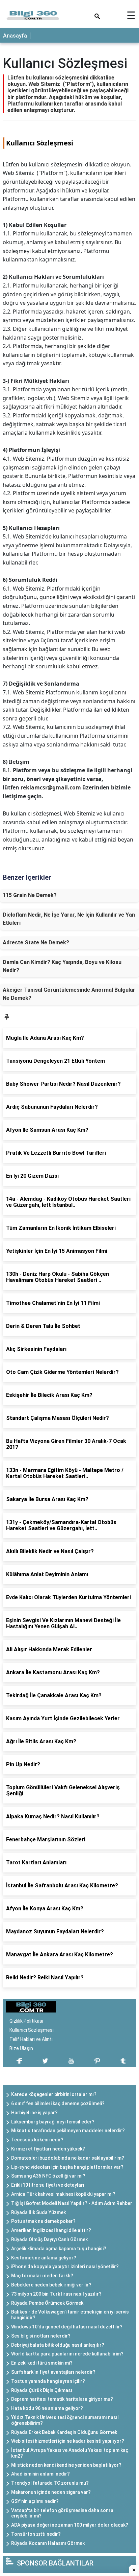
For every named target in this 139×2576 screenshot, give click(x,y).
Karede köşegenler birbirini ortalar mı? (54, 2094)
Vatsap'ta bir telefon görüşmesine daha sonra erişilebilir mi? (62, 2513)
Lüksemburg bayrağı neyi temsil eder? (53, 2122)
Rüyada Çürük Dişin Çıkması (42, 2390)
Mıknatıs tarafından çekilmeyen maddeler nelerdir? (68, 2131)
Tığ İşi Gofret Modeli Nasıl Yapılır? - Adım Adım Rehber (72, 2203)
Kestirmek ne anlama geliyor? (44, 2258)
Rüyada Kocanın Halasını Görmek (48, 2543)
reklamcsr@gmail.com (51, 787)
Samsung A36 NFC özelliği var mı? (48, 2176)
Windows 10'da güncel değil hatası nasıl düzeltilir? (67, 2327)
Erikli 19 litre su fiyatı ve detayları (48, 2185)
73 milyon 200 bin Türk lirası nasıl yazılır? (56, 2294)
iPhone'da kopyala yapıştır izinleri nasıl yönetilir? (65, 2267)
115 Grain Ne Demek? (30, 895)
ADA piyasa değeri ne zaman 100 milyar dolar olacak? (70, 2525)
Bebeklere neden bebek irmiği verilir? (51, 2285)
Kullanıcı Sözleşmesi (32, 2030)
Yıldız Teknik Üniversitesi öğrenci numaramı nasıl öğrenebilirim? (65, 2420)
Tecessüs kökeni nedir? (37, 2140)
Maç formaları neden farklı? (42, 2276)
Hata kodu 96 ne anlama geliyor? (47, 2408)
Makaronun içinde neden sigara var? (51, 2492)
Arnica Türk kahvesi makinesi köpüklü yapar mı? (63, 2194)
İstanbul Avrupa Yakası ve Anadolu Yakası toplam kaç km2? (70, 2453)
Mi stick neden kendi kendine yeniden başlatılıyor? (66, 2465)
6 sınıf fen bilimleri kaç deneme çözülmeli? (58, 2103)
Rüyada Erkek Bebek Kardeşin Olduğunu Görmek (64, 2432)
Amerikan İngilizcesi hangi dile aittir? (51, 2230)
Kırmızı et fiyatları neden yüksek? (48, 2149)
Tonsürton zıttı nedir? (36, 2534)
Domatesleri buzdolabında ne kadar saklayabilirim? (68, 2158)
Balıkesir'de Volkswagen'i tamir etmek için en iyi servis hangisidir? (70, 2315)
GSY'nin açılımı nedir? (35, 2501)
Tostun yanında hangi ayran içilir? (48, 2381)
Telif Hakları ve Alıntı (31, 2039)
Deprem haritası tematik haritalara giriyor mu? (62, 2399)
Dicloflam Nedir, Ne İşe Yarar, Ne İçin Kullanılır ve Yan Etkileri (69, 919)
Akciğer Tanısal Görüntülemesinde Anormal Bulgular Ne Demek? (69, 994)
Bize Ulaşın (21, 2048)
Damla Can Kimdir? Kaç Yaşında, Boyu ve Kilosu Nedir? (62, 966)
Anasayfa (15, 36)
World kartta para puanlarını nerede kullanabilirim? (67, 2354)
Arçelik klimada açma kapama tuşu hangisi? (59, 2249)
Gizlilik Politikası (26, 2021)
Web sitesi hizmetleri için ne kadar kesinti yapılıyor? (68, 2441)
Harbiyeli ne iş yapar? (34, 2113)
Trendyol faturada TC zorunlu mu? (50, 2483)
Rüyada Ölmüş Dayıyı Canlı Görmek (49, 2239)
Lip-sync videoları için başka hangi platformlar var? (67, 2167)
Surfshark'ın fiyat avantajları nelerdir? (53, 2372)
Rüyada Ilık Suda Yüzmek (38, 2212)
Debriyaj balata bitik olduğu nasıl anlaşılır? (58, 2345)
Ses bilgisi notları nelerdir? (41, 2336)
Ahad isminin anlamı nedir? (40, 2474)
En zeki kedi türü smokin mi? (42, 2363)
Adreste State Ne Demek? (36, 942)
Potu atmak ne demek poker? (43, 2221)
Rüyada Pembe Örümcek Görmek (47, 2303)
